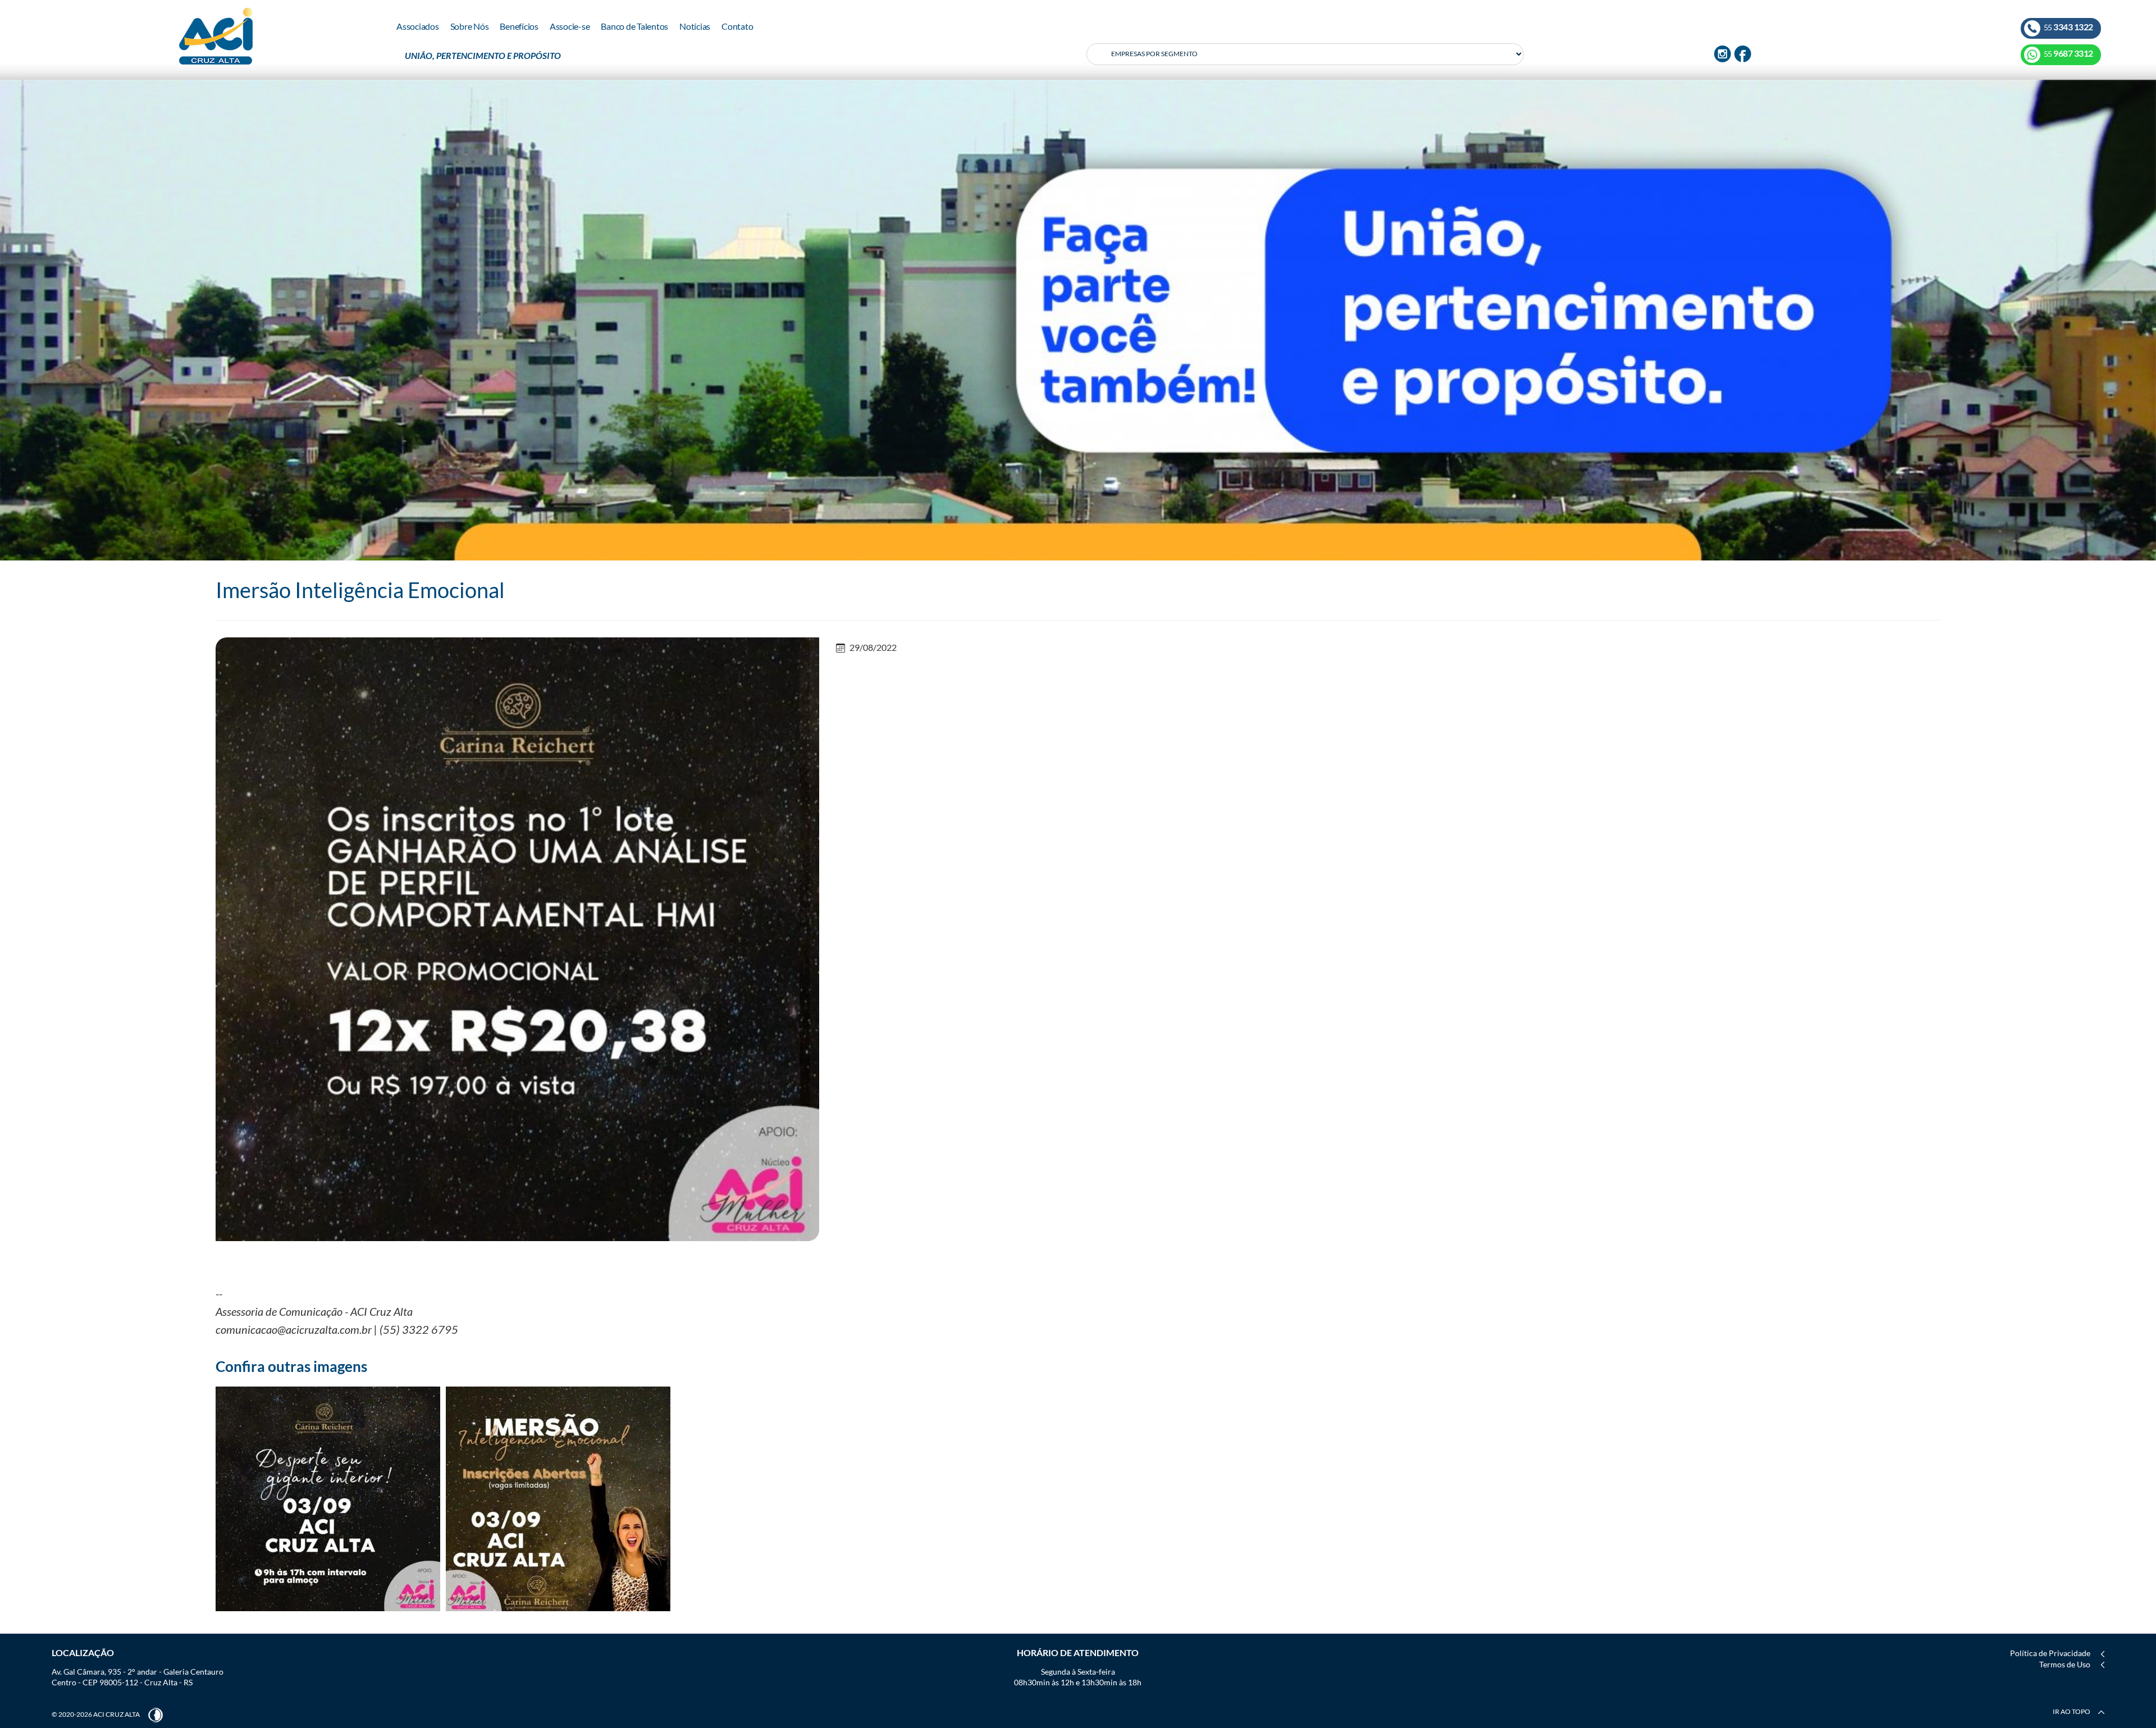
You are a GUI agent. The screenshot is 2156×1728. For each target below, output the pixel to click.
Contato (737, 26)
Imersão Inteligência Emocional (360, 590)
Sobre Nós (470, 26)
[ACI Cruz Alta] (216, 36)
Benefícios (519, 26)
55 (2068, 27)
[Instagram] (1723, 53)
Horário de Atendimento (1078, 1652)
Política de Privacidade (2050, 1653)
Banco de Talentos (634, 26)
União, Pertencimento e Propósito (483, 55)
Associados (418, 26)
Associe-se (570, 26)
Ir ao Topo (2072, 1711)
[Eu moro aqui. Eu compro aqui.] (1078, 319)
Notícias (695, 26)
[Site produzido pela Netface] (156, 1714)
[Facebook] (1743, 53)
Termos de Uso (2065, 1664)
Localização (83, 1652)
